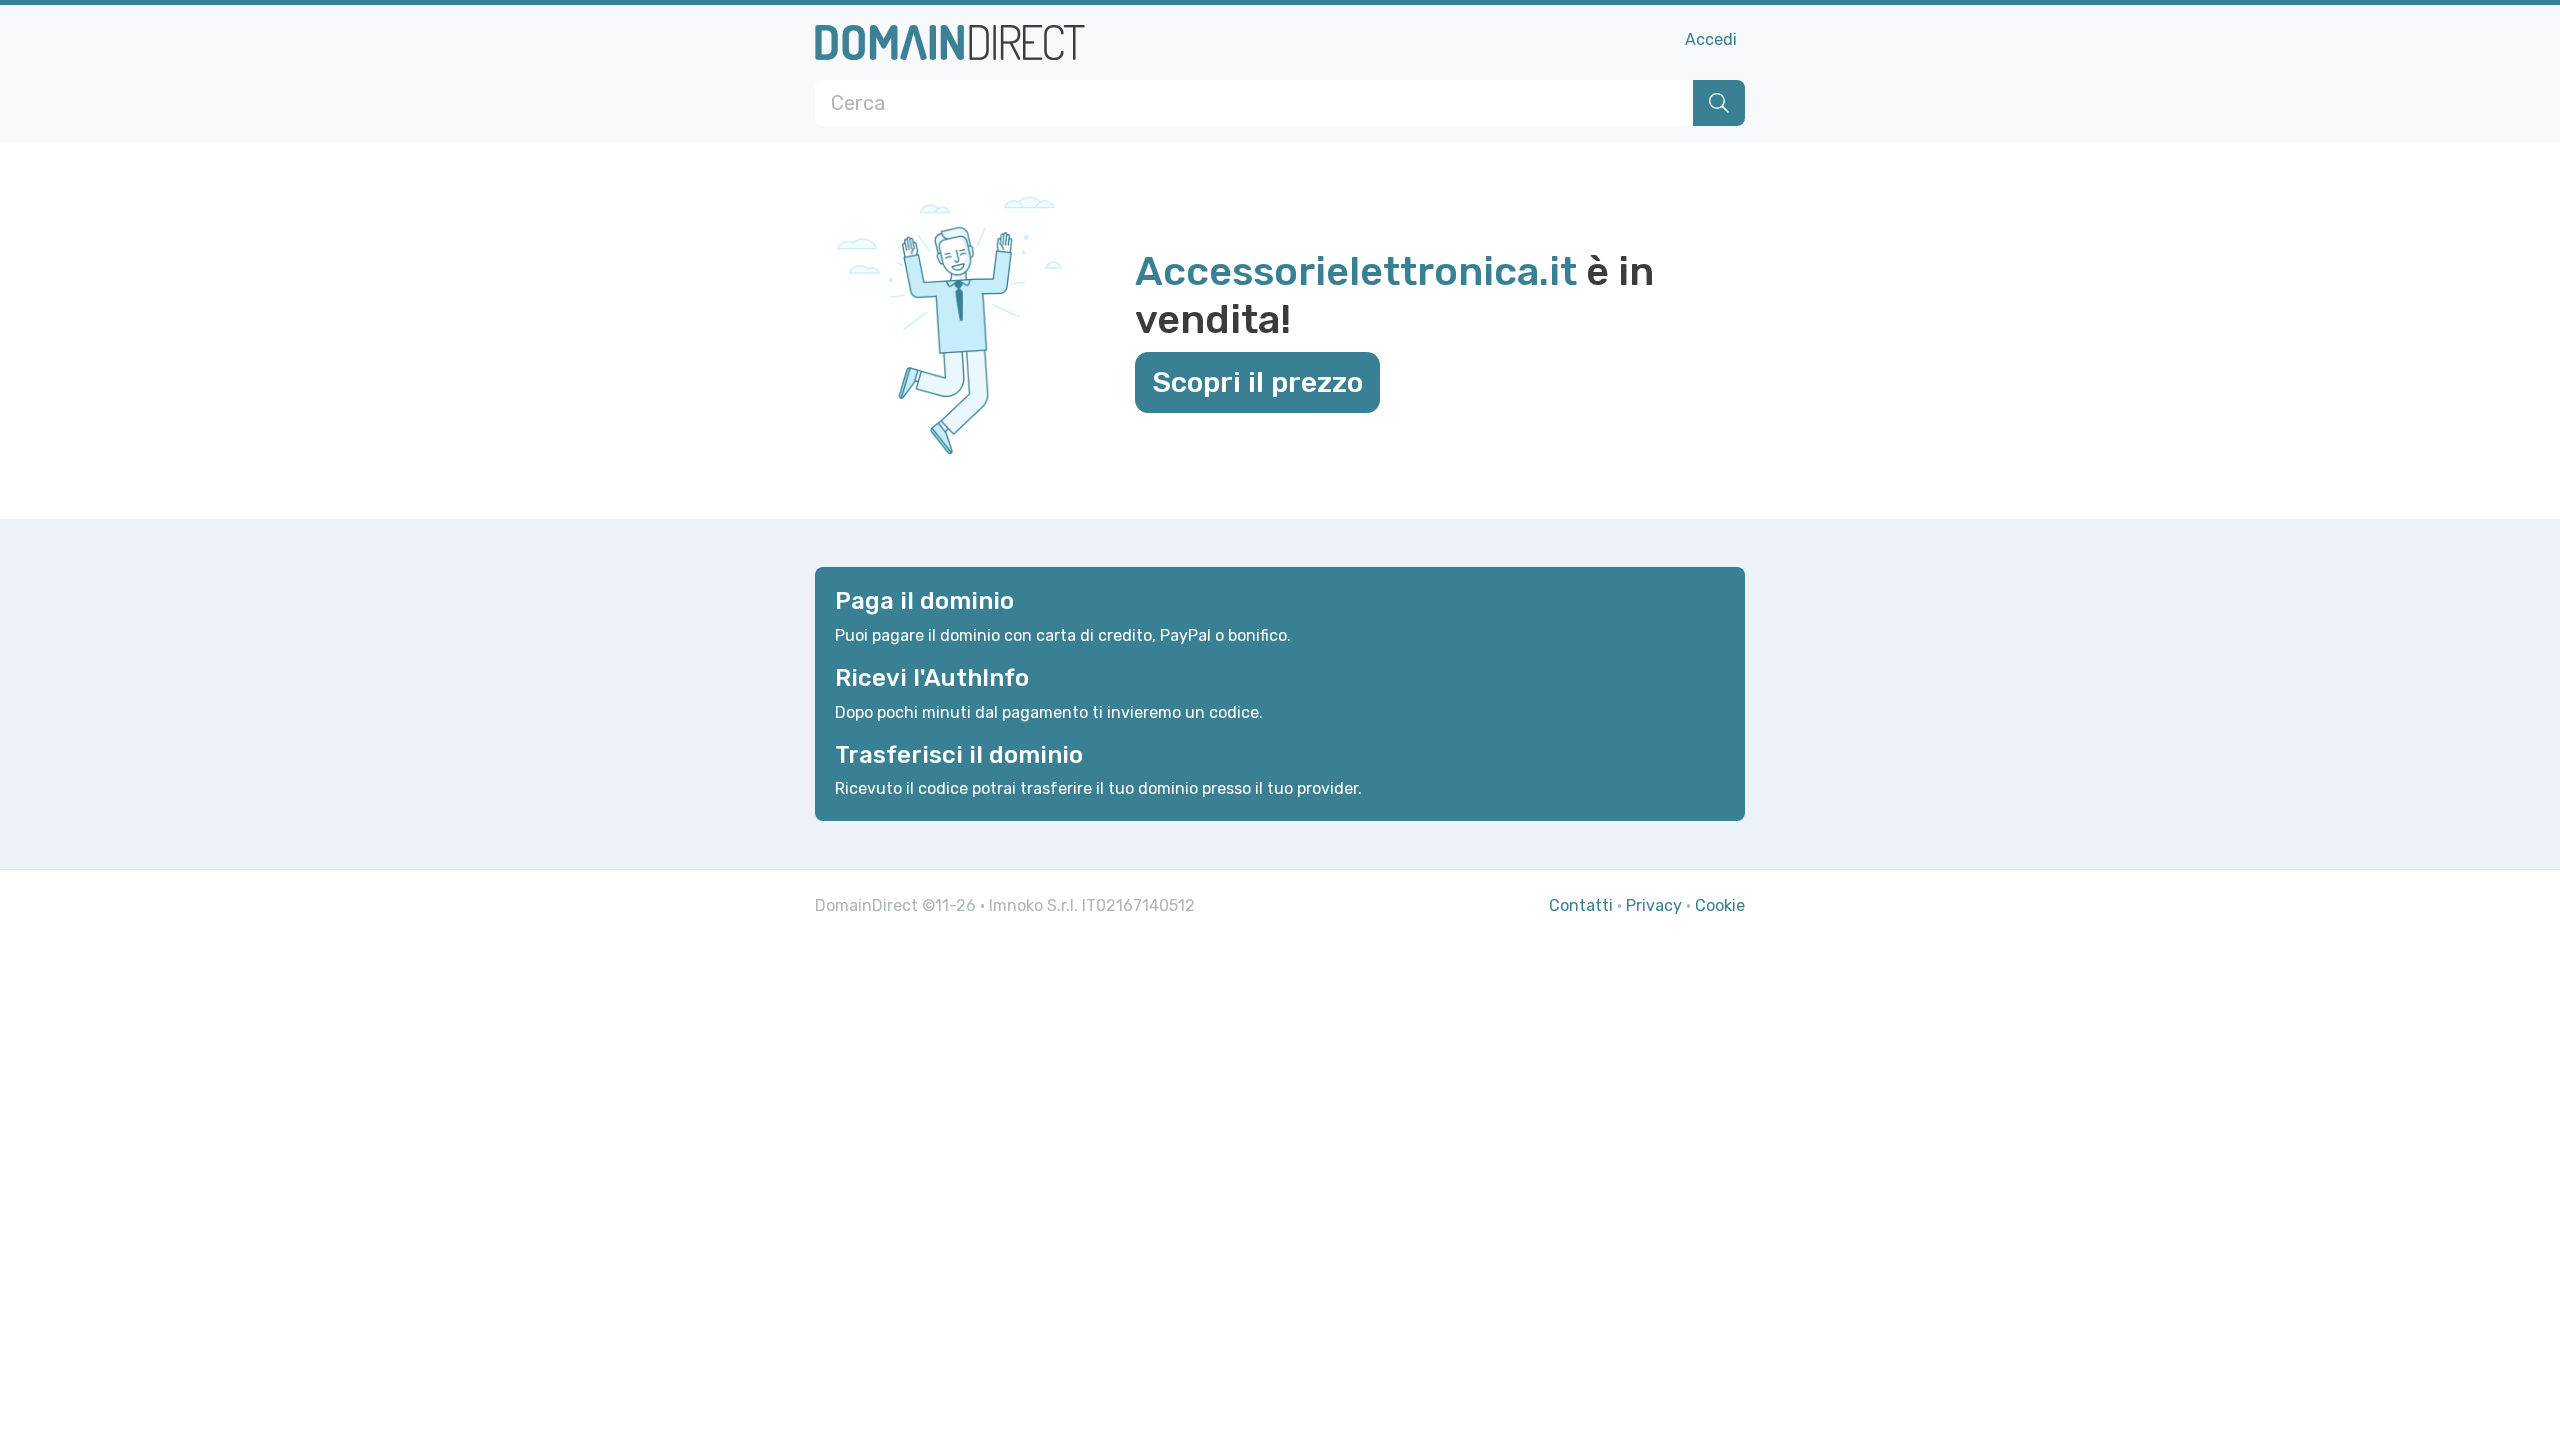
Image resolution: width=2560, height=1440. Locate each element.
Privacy (1654, 905)
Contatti (1581, 905)
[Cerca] (1719, 103)
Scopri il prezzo (1257, 382)
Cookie (1720, 905)
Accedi (1711, 39)
